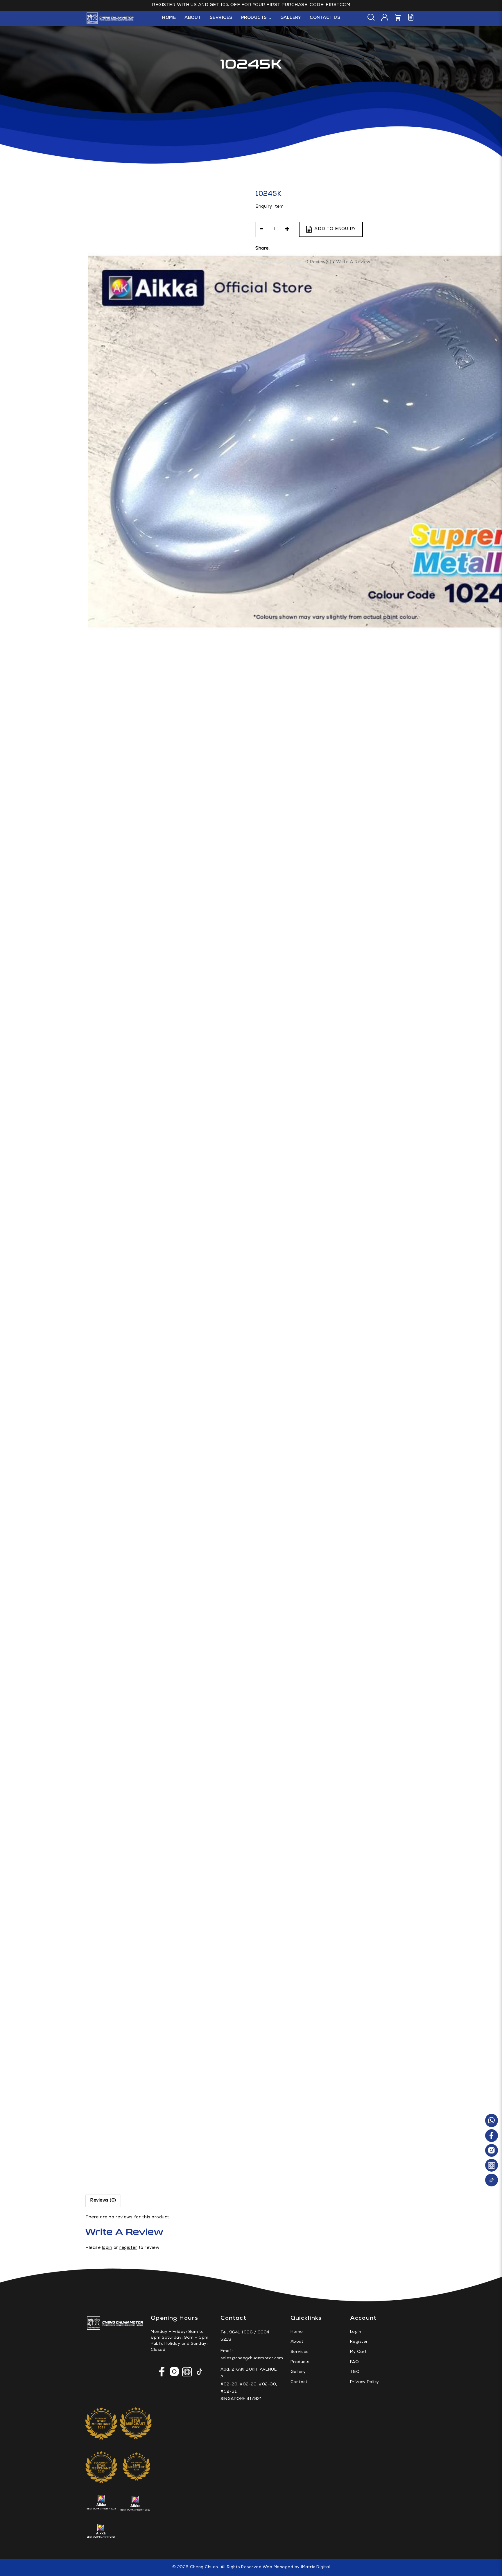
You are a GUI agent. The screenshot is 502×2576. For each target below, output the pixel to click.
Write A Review (353, 262)
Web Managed (278, 2567)
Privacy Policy (365, 2382)
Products (300, 2362)
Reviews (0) (103, 2201)
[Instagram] (492, 2151)
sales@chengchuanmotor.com (252, 2358)
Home (297, 2332)
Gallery (298, 2372)
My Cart (358, 2352)
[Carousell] (492, 2166)
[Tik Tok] (492, 2180)
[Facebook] (492, 2136)
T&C (355, 2372)
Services (300, 2352)
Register (359, 2342)
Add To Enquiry (335, 229)
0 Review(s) (318, 262)
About (297, 2342)
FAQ (355, 2362)
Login (356, 2332)
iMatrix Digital (315, 2567)
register (128, 2248)
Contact (299, 2382)
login (107, 2248)
